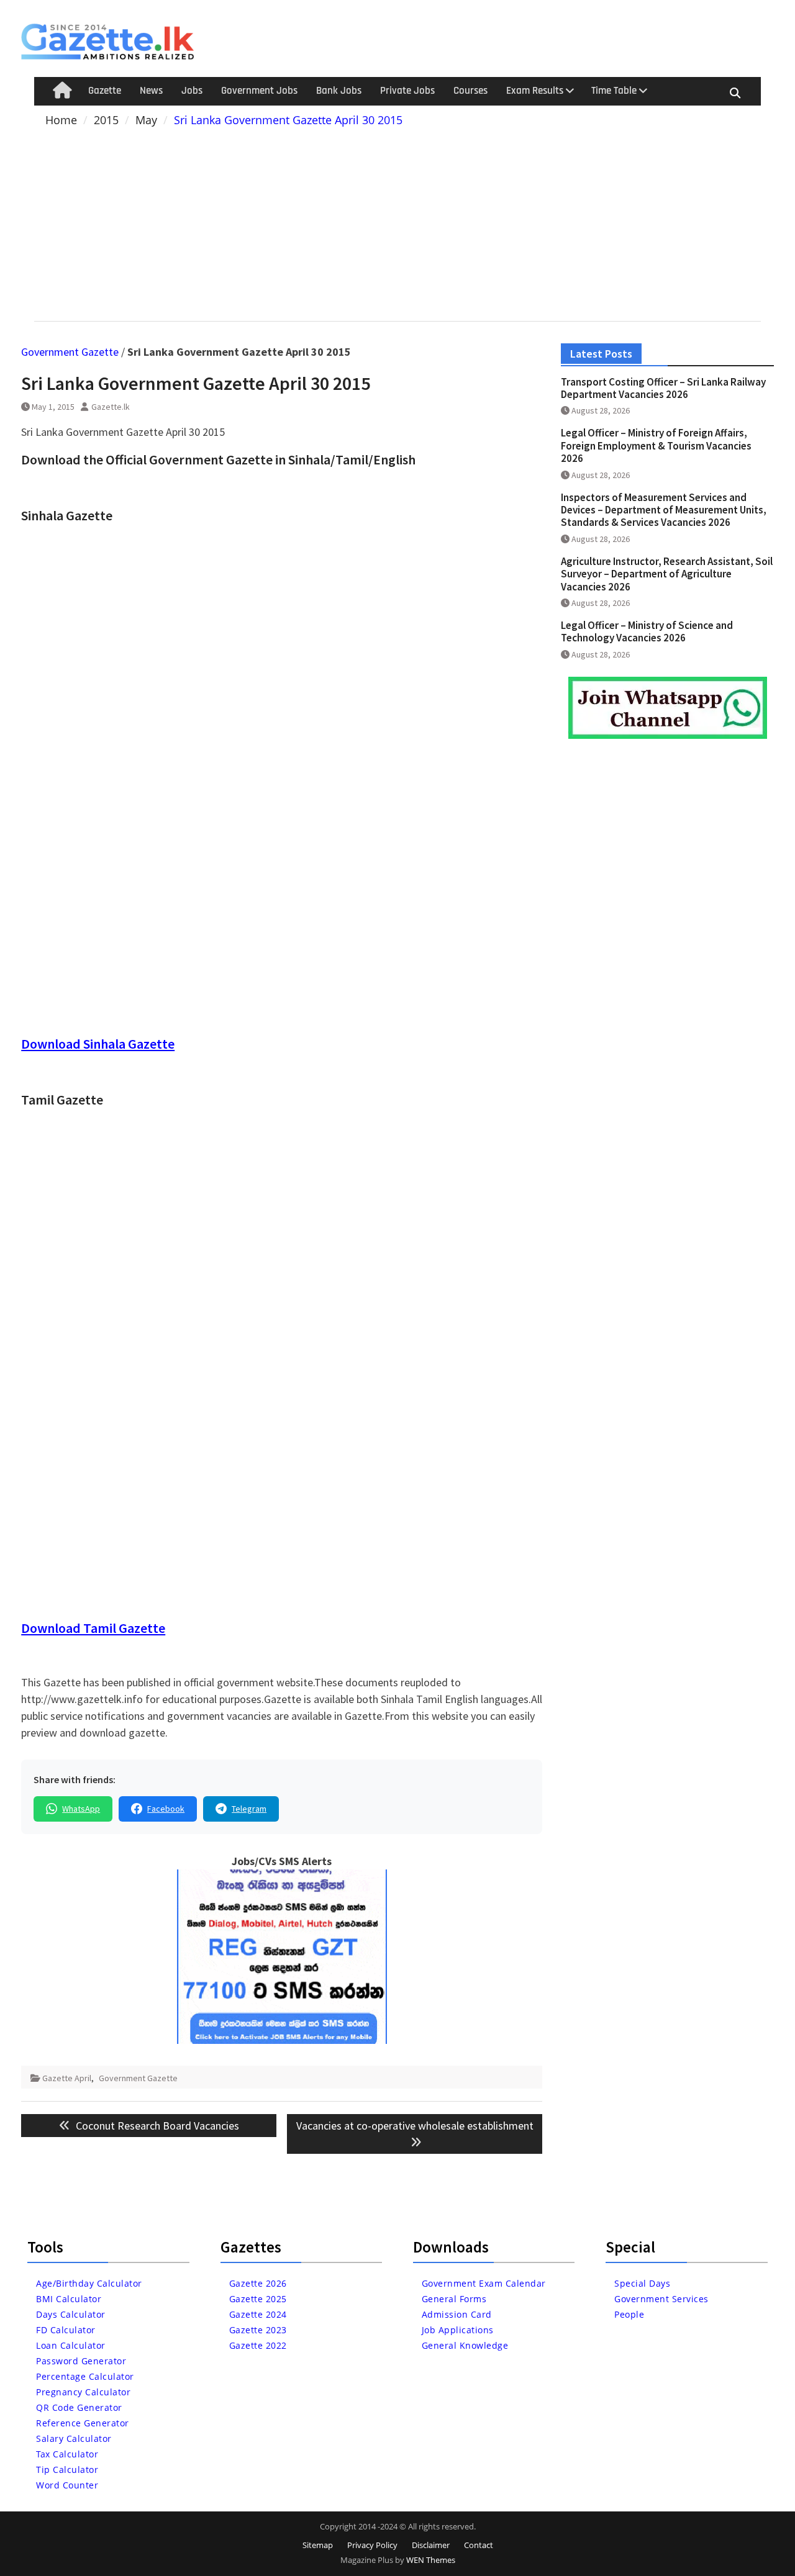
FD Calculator (66, 2330)
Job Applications (458, 2330)
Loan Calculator (71, 2345)
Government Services (661, 2299)
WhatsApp (81, 1809)
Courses (470, 91)
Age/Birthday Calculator (89, 2283)
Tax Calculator (67, 2454)
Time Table (614, 91)
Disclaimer (431, 2545)
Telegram (249, 1809)
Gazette (105, 91)
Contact (479, 2545)
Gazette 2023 (258, 2330)
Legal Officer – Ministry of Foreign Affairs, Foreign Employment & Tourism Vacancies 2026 (656, 445)
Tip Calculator (67, 2470)
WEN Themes (431, 2560)
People (629, 2314)
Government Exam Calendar (484, 2283)
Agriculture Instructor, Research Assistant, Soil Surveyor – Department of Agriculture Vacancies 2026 (667, 574)
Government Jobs (259, 91)
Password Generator (81, 2361)
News (151, 91)
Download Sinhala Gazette (98, 1044)
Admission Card (457, 2314)
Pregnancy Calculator (83, 2392)
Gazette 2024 (258, 2314)
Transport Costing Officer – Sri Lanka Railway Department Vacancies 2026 (663, 388)
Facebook (166, 1809)
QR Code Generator (79, 2407)
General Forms (454, 2299)
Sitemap (318, 2545)
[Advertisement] (398, 222)
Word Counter (67, 2485)
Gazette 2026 (258, 2283)
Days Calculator (71, 2314)
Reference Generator (83, 2423)
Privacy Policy (372, 2545)
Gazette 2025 (258, 2299)
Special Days (642, 2283)
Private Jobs (407, 91)
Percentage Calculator (85, 2376)
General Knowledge (465, 2345)
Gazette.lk (111, 407)
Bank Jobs (339, 91)
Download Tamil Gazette (93, 1628)
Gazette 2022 (258, 2345)
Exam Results (535, 91)
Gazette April (67, 2078)
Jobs (192, 91)
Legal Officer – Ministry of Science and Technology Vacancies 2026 (647, 631)
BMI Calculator (69, 2299)
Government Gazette (70, 352)
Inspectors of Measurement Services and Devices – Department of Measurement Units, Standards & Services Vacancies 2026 (664, 510)
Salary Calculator (74, 2438)
